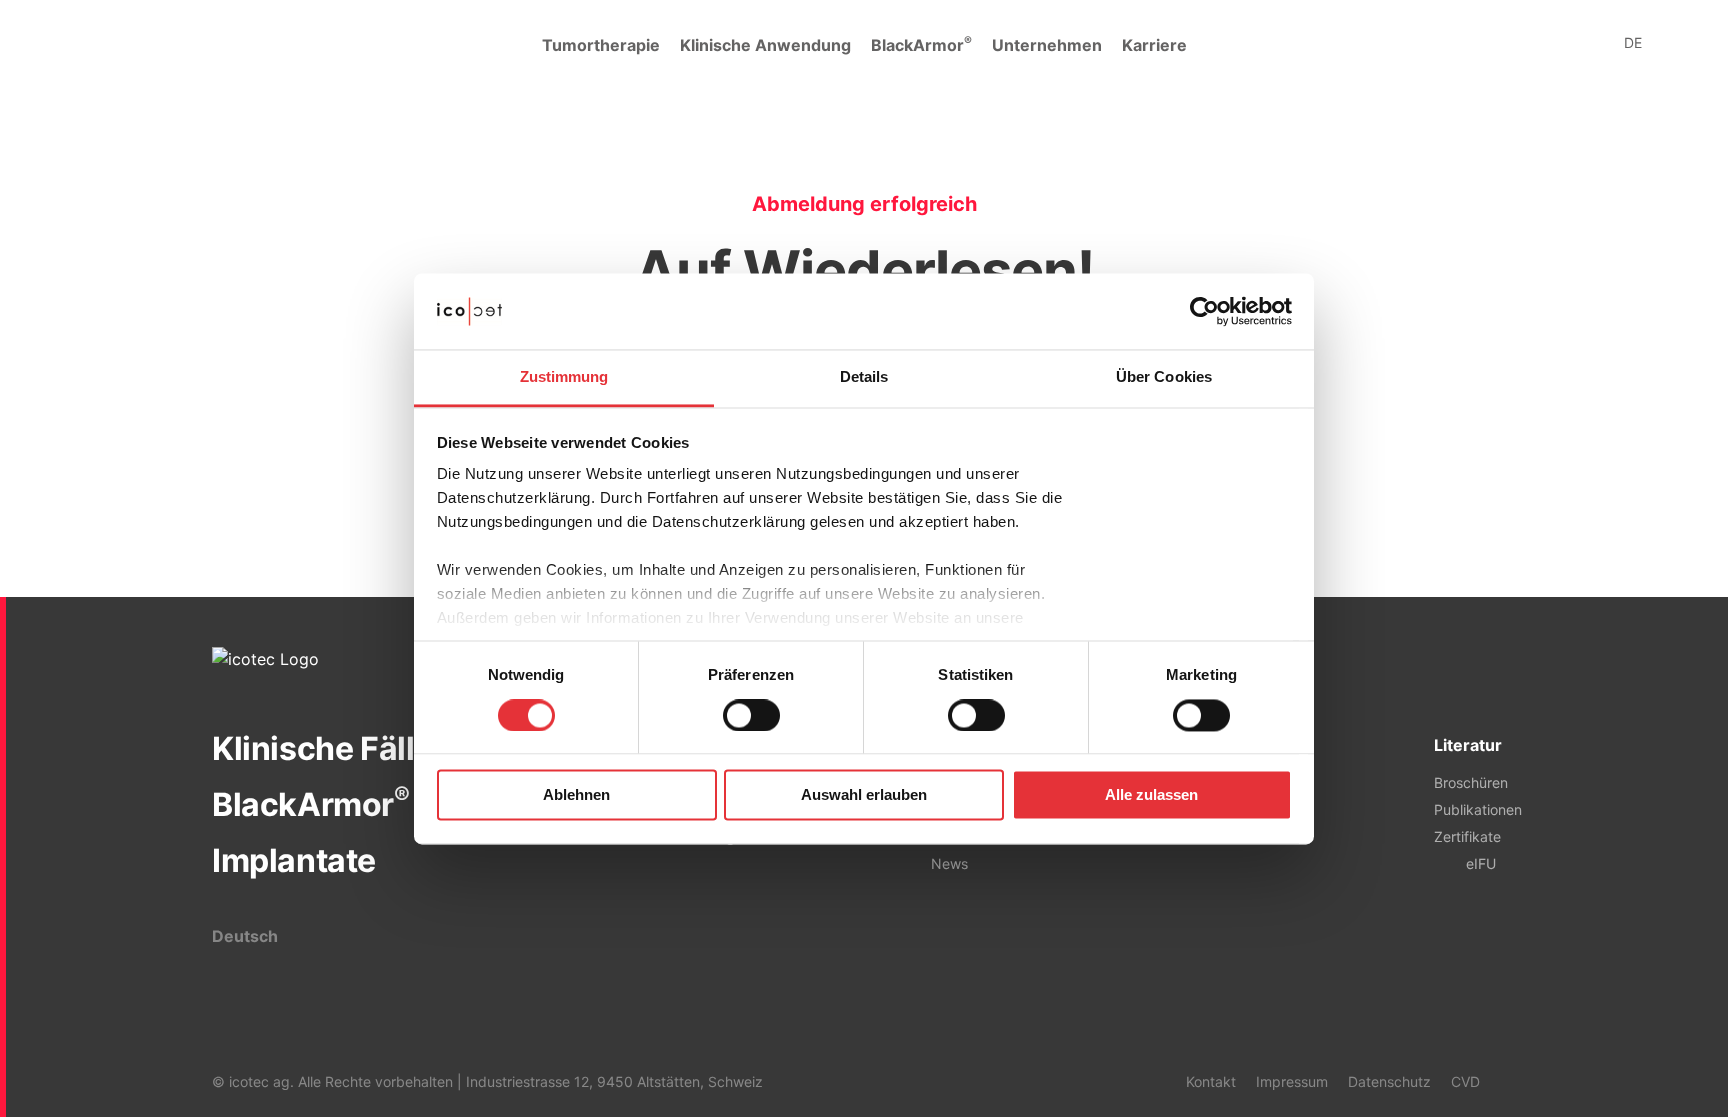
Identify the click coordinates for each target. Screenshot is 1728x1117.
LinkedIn (1506, 1081)
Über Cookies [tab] (1164, 377)
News (949, 863)
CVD (1465, 1081)
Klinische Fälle (322, 748)
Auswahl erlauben (864, 795)
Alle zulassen (1151, 795)
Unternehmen (1047, 45)
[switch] (751, 715)
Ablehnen (576, 795)
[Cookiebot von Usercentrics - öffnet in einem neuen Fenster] (1204, 311)
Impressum (1292, 1081)
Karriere (1154, 45)
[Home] (120, 45)
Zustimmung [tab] (564, 377)
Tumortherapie (601, 45)
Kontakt (1211, 1081)
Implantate (294, 860)
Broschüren (1471, 782)
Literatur (1468, 745)
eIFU (1481, 863)
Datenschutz (1389, 1081)
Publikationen (1478, 809)
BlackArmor (921, 44)
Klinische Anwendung (765, 45)
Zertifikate (1467, 836)
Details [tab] (864, 377)
